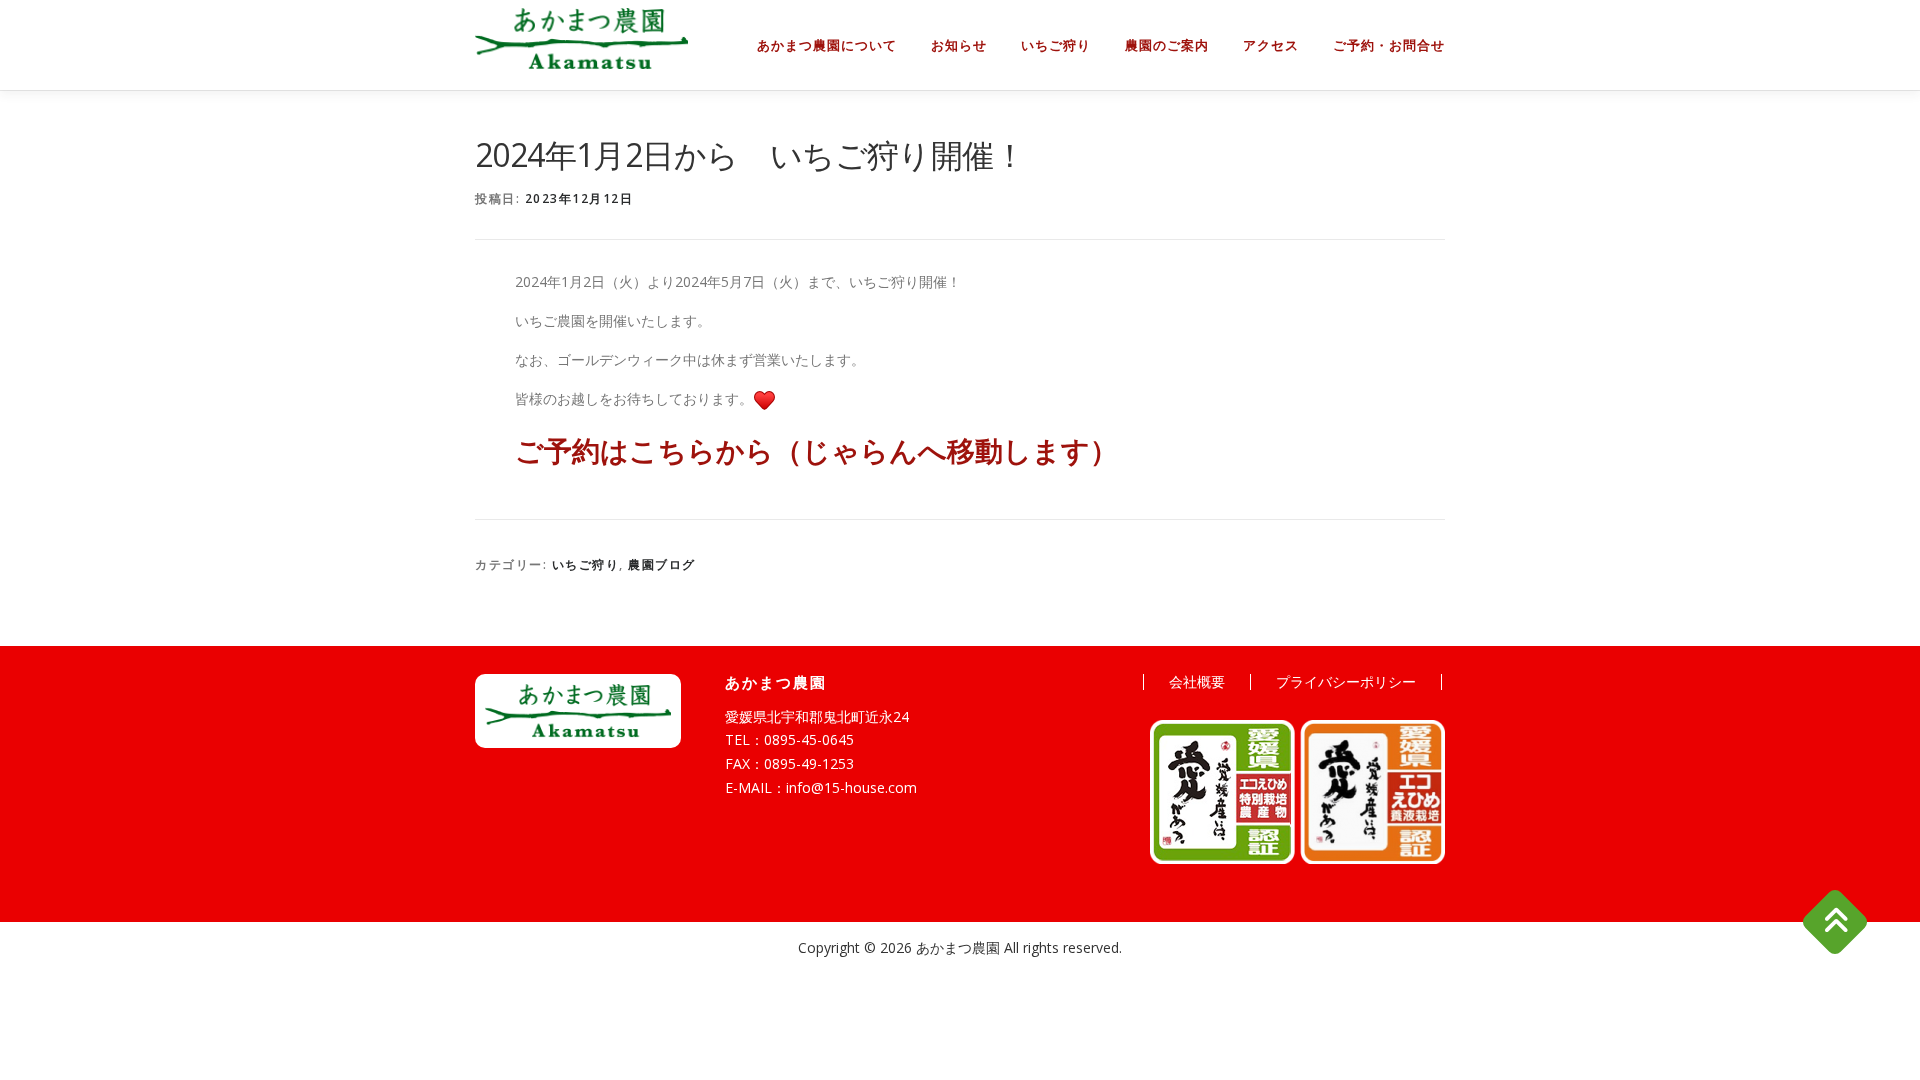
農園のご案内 (1167, 45)
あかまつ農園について (827, 45)
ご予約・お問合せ (1389, 45)
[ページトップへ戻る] (1835, 922)
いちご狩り (1056, 45)
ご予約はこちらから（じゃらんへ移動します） (816, 450)
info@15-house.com (851, 787)
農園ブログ (662, 564)
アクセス (1271, 45)
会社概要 (1197, 681)
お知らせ (959, 45)
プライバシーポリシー (1346, 681)
